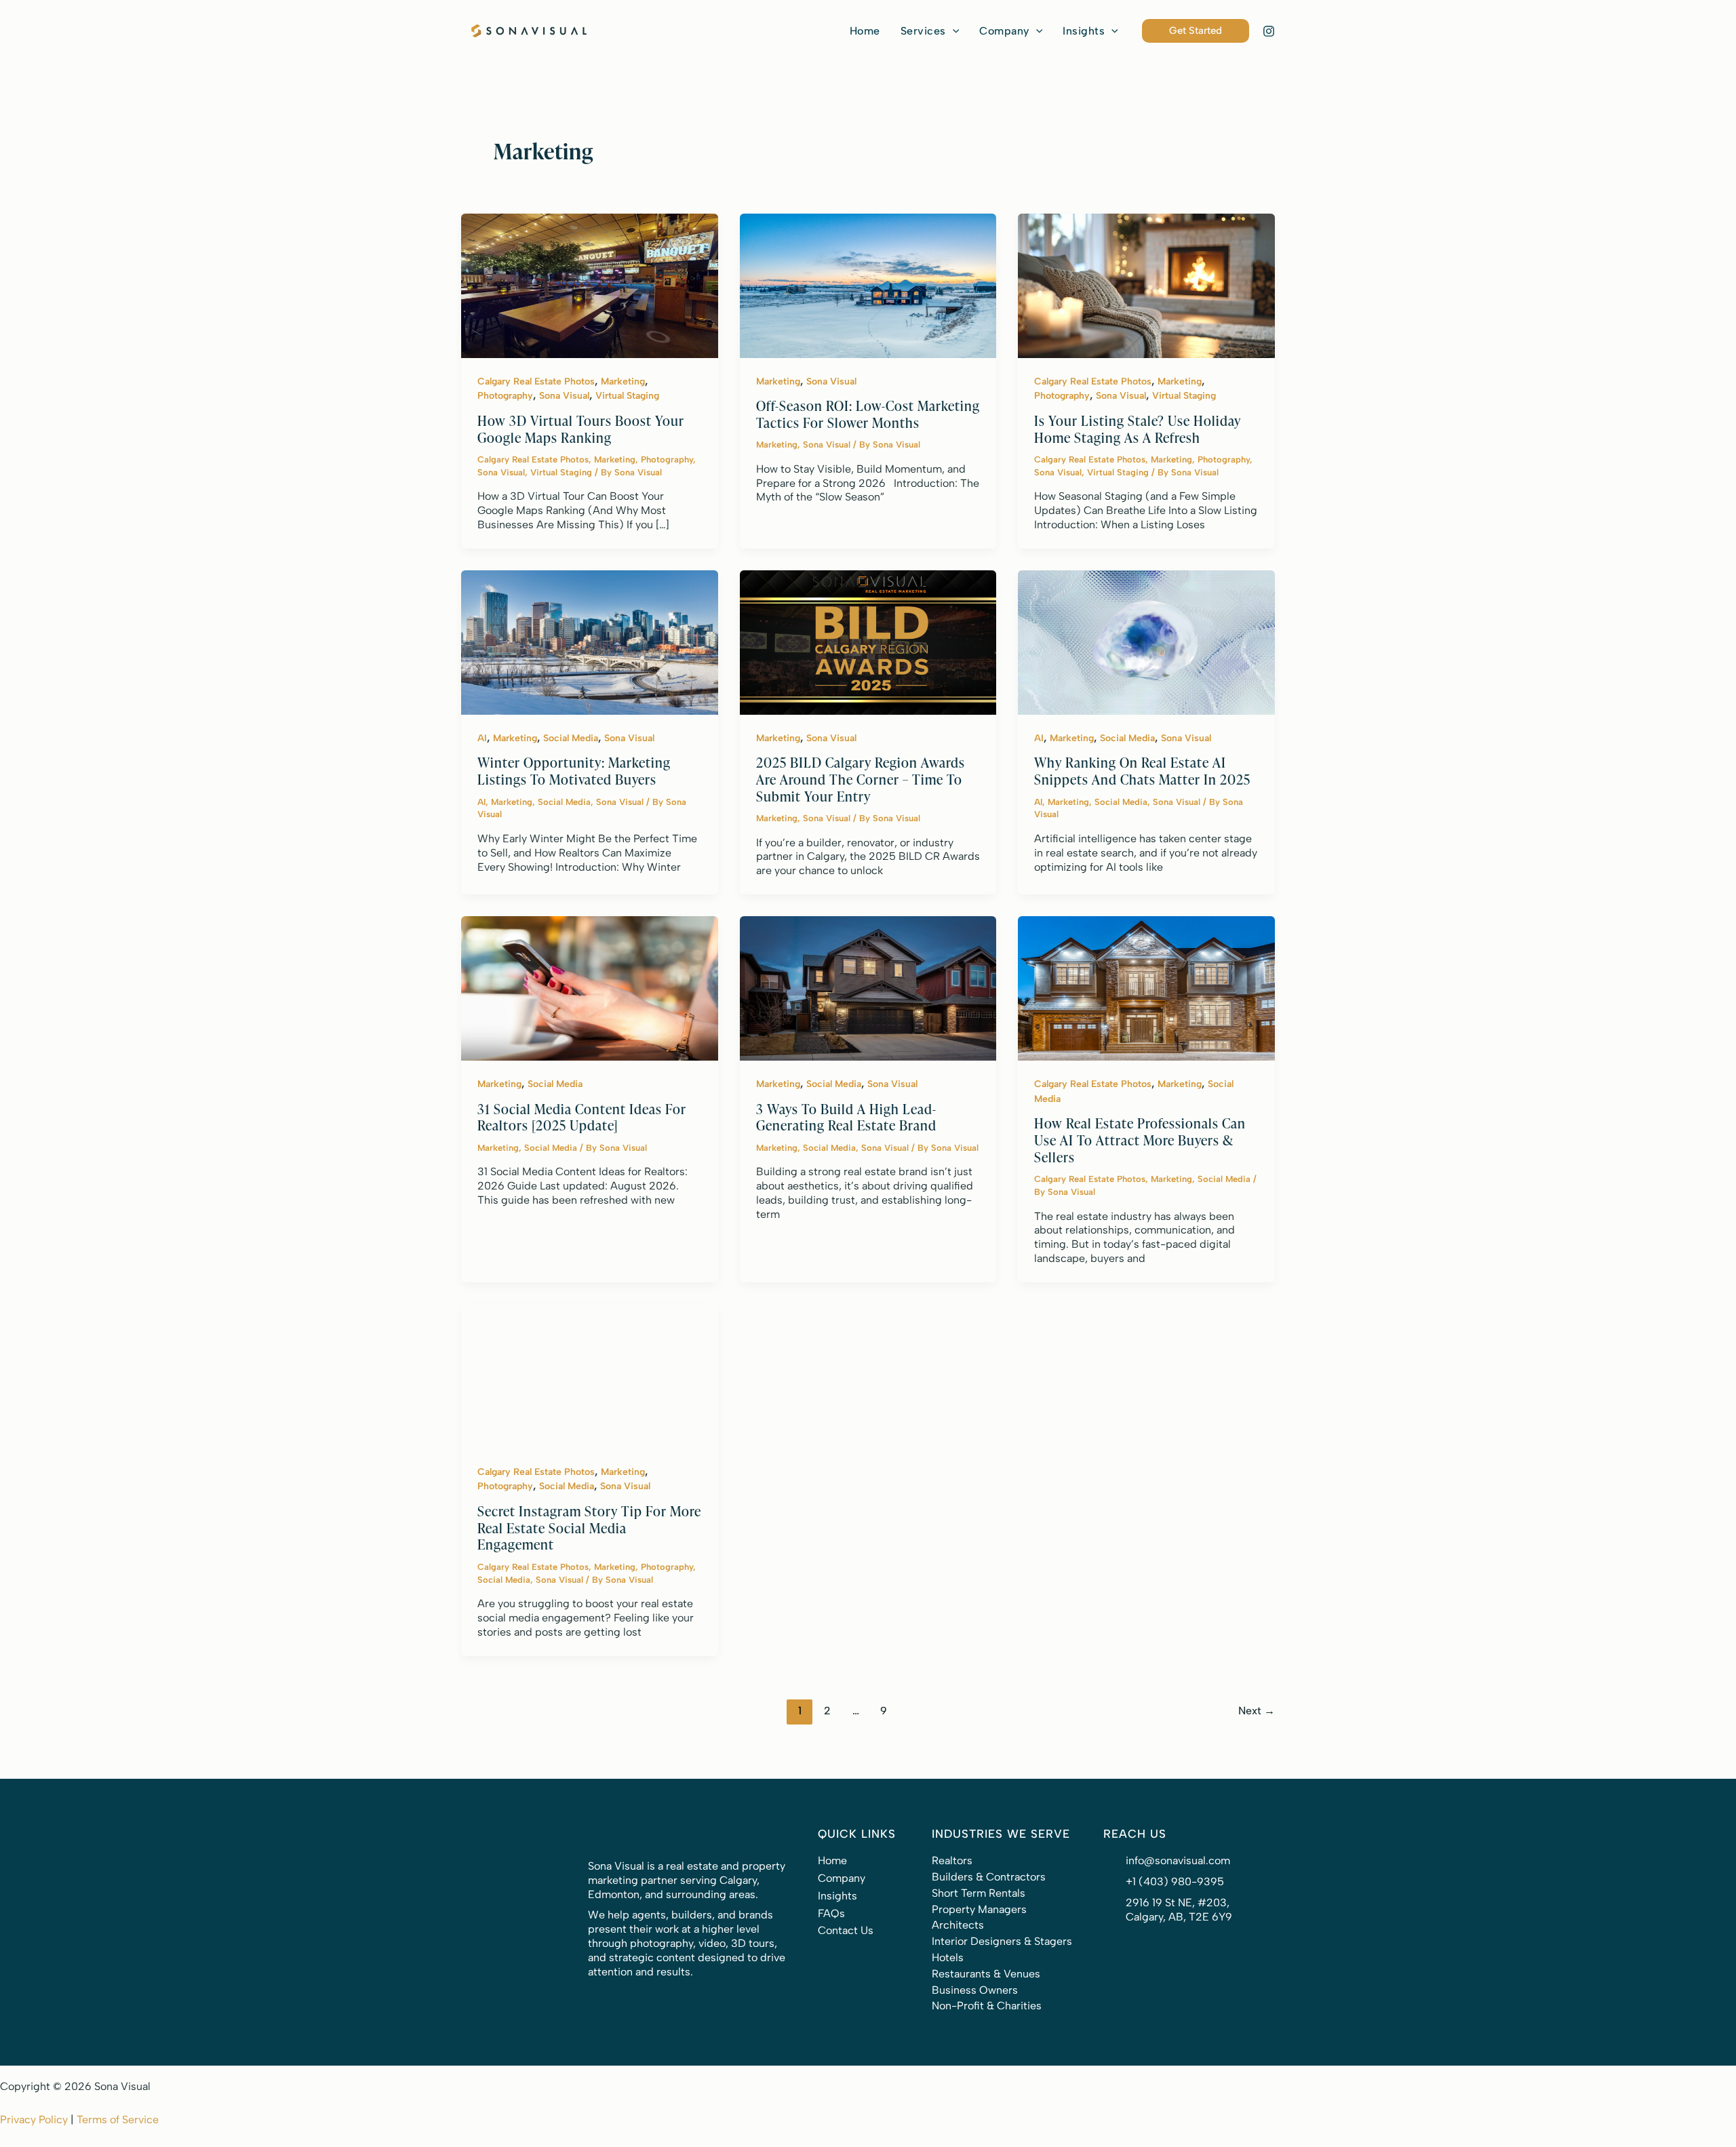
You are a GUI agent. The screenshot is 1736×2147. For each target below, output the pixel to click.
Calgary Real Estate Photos (536, 381)
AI (482, 738)
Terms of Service (118, 2120)
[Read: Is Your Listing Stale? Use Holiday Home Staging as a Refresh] (1146, 284)
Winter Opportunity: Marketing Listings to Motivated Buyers (574, 770)
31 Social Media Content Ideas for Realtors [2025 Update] (582, 1117)
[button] (930, 31)
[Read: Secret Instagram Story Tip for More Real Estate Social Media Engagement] (590, 1375)
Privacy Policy (34, 2120)
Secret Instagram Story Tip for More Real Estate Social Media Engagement (589, 1527)
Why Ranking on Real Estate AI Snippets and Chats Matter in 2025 (1142, 770)
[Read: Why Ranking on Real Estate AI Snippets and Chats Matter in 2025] (1146, 641)
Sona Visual (564, 396)
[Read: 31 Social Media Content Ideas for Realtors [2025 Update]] (590, 988)
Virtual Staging (627, 396)
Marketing (623, 381)
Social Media (571, 738)
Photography (505, 396)
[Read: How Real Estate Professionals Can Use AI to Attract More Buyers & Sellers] (1146, 988)
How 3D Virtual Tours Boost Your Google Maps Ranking (581, 429)
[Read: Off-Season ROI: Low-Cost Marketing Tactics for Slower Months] (868, 284)
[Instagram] (1269, 31)
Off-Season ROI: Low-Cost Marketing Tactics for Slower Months (868, 414)
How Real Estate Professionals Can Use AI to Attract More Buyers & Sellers (1140, 1139)
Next (1257, 1711)
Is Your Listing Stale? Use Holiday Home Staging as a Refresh (1138, 429)
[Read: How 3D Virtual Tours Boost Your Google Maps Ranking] (590, 284)
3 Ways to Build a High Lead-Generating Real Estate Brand (846, 1117)
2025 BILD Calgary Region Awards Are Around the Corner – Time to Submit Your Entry (861, 779)
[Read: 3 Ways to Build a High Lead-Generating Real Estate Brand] (868, 988)
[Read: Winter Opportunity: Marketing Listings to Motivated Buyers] (590, 641)
